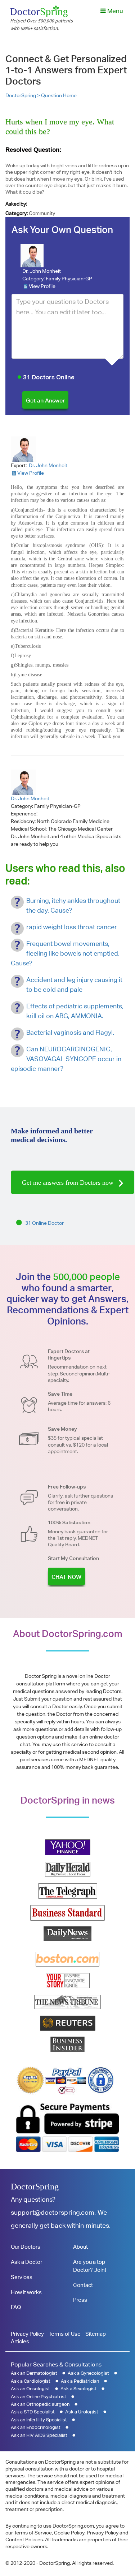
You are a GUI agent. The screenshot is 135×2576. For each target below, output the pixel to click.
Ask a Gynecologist (88, 2373)
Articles (20, 2341)
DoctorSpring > (23, 95)
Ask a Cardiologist (31, 2381)
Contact (83, 2285)
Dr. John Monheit (42, 271)
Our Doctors (26, 2247)
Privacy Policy (27, 2334)
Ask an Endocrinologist (36, 2427)
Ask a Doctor (26, 2262)
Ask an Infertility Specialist (39, 2420)
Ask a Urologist (82, 2412)
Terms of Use (65, 2334)
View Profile (42, 286)
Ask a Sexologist (78, 2389)
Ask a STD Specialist (33, 2412)
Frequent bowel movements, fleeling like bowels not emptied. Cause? (65, 953)
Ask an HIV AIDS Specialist (39, 2435)
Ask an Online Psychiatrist (39, 2397)
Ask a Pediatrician (80, 2381)
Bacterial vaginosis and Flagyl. (70, 1032)
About (80, 2247)
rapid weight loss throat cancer (72, 927)
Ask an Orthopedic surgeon (40, 2404)
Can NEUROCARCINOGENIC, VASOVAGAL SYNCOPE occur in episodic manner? (66, 1059)
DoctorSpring (35, 2187)
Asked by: (16, 204)
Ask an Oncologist (30, 2389)
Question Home (59, 95)
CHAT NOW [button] (66, 1577)
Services (22, 2277)
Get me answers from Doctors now (69, 1183)
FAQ (16, 2307)
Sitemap (96, 2334)
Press (80, 2300)
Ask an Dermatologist (34, 2373)
